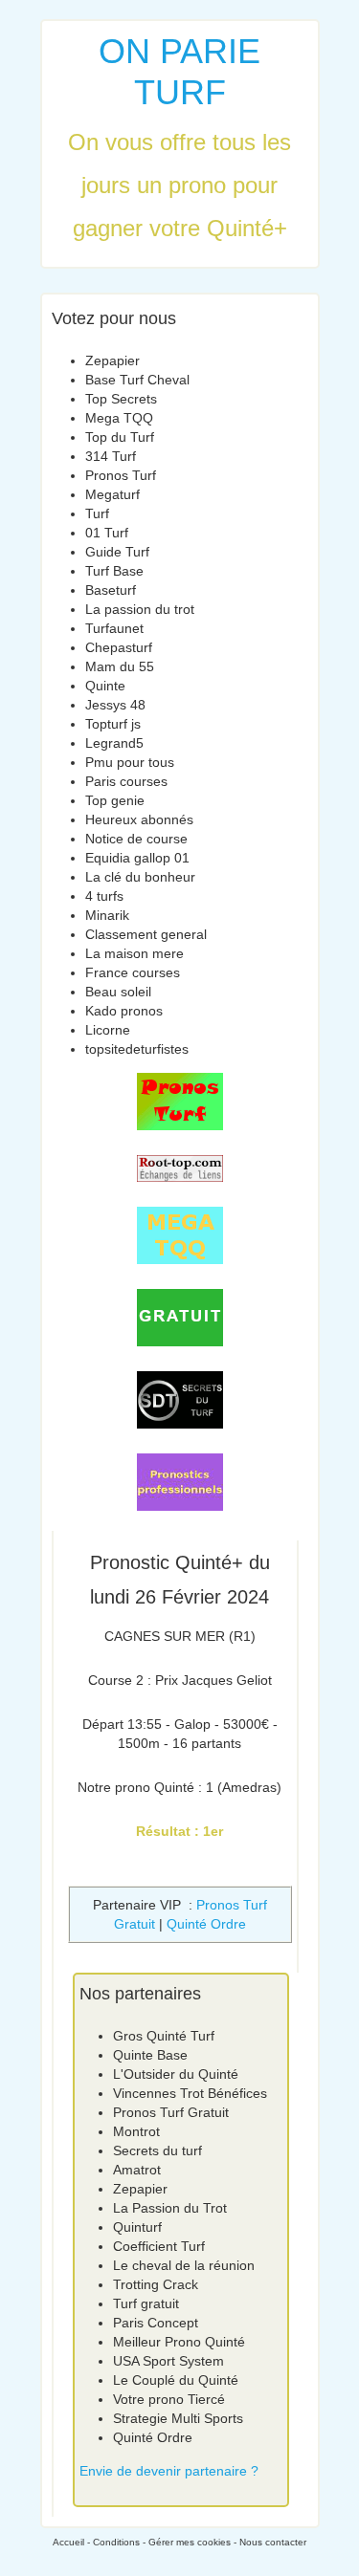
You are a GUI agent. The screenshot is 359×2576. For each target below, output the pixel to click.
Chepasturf (119, 647)
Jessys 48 (115, 705)
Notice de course (136, 839)
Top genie (115, 800)
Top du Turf (120, 437)
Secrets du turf (157, 2150)
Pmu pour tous (130, 762)
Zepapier (112, 360)
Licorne (108, 1030)
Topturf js (113, 724)
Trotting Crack (156, 2284)
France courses (133, 972)
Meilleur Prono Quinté (179, 2342)
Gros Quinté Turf (164, 2036)
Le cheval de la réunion (184, 2265)
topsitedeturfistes (137, 1049)
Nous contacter (273, 2542)
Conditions (116, 2542)
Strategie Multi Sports (178, 2418)
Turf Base (114, 571)
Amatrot (137, 2170)
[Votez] (180, 1102)
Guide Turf (117, 552)
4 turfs (104, 896)
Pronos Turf (121, 475)
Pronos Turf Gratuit (171, 2112)
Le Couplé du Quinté (176, 2380)
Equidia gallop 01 (137, 858)
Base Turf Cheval (137, 380)
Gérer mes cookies (190, 2542)
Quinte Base (150, 2055)
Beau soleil (118, 992)
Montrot (136, 2131)
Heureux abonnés (139, 819)
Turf (97, 513)
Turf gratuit (146, 2303)
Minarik (107, 915)
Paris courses (126, 781)
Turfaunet (114, 628)
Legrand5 (114, 743)
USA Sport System (168, 2361)
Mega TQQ (119, 418)
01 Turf (107, 533)
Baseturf (111, 590)
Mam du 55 (120, 666)
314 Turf (111, 456)
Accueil (68, 2542)
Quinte (105, 686)
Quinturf (137, 2227)
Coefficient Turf (159, 2246)
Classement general (146, 934)
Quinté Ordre (206, 1924)
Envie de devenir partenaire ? (169, 2471)
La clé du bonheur (140, 877)
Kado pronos (124, 1011)
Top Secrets (121, 399)
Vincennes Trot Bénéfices (190, 2093)
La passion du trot (140, 609)
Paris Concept (156, 2323)
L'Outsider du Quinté (176, 2074)
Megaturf (112, 494)
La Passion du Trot (170, 2208)
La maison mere (135, 953)
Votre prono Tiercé (169, 2399)
